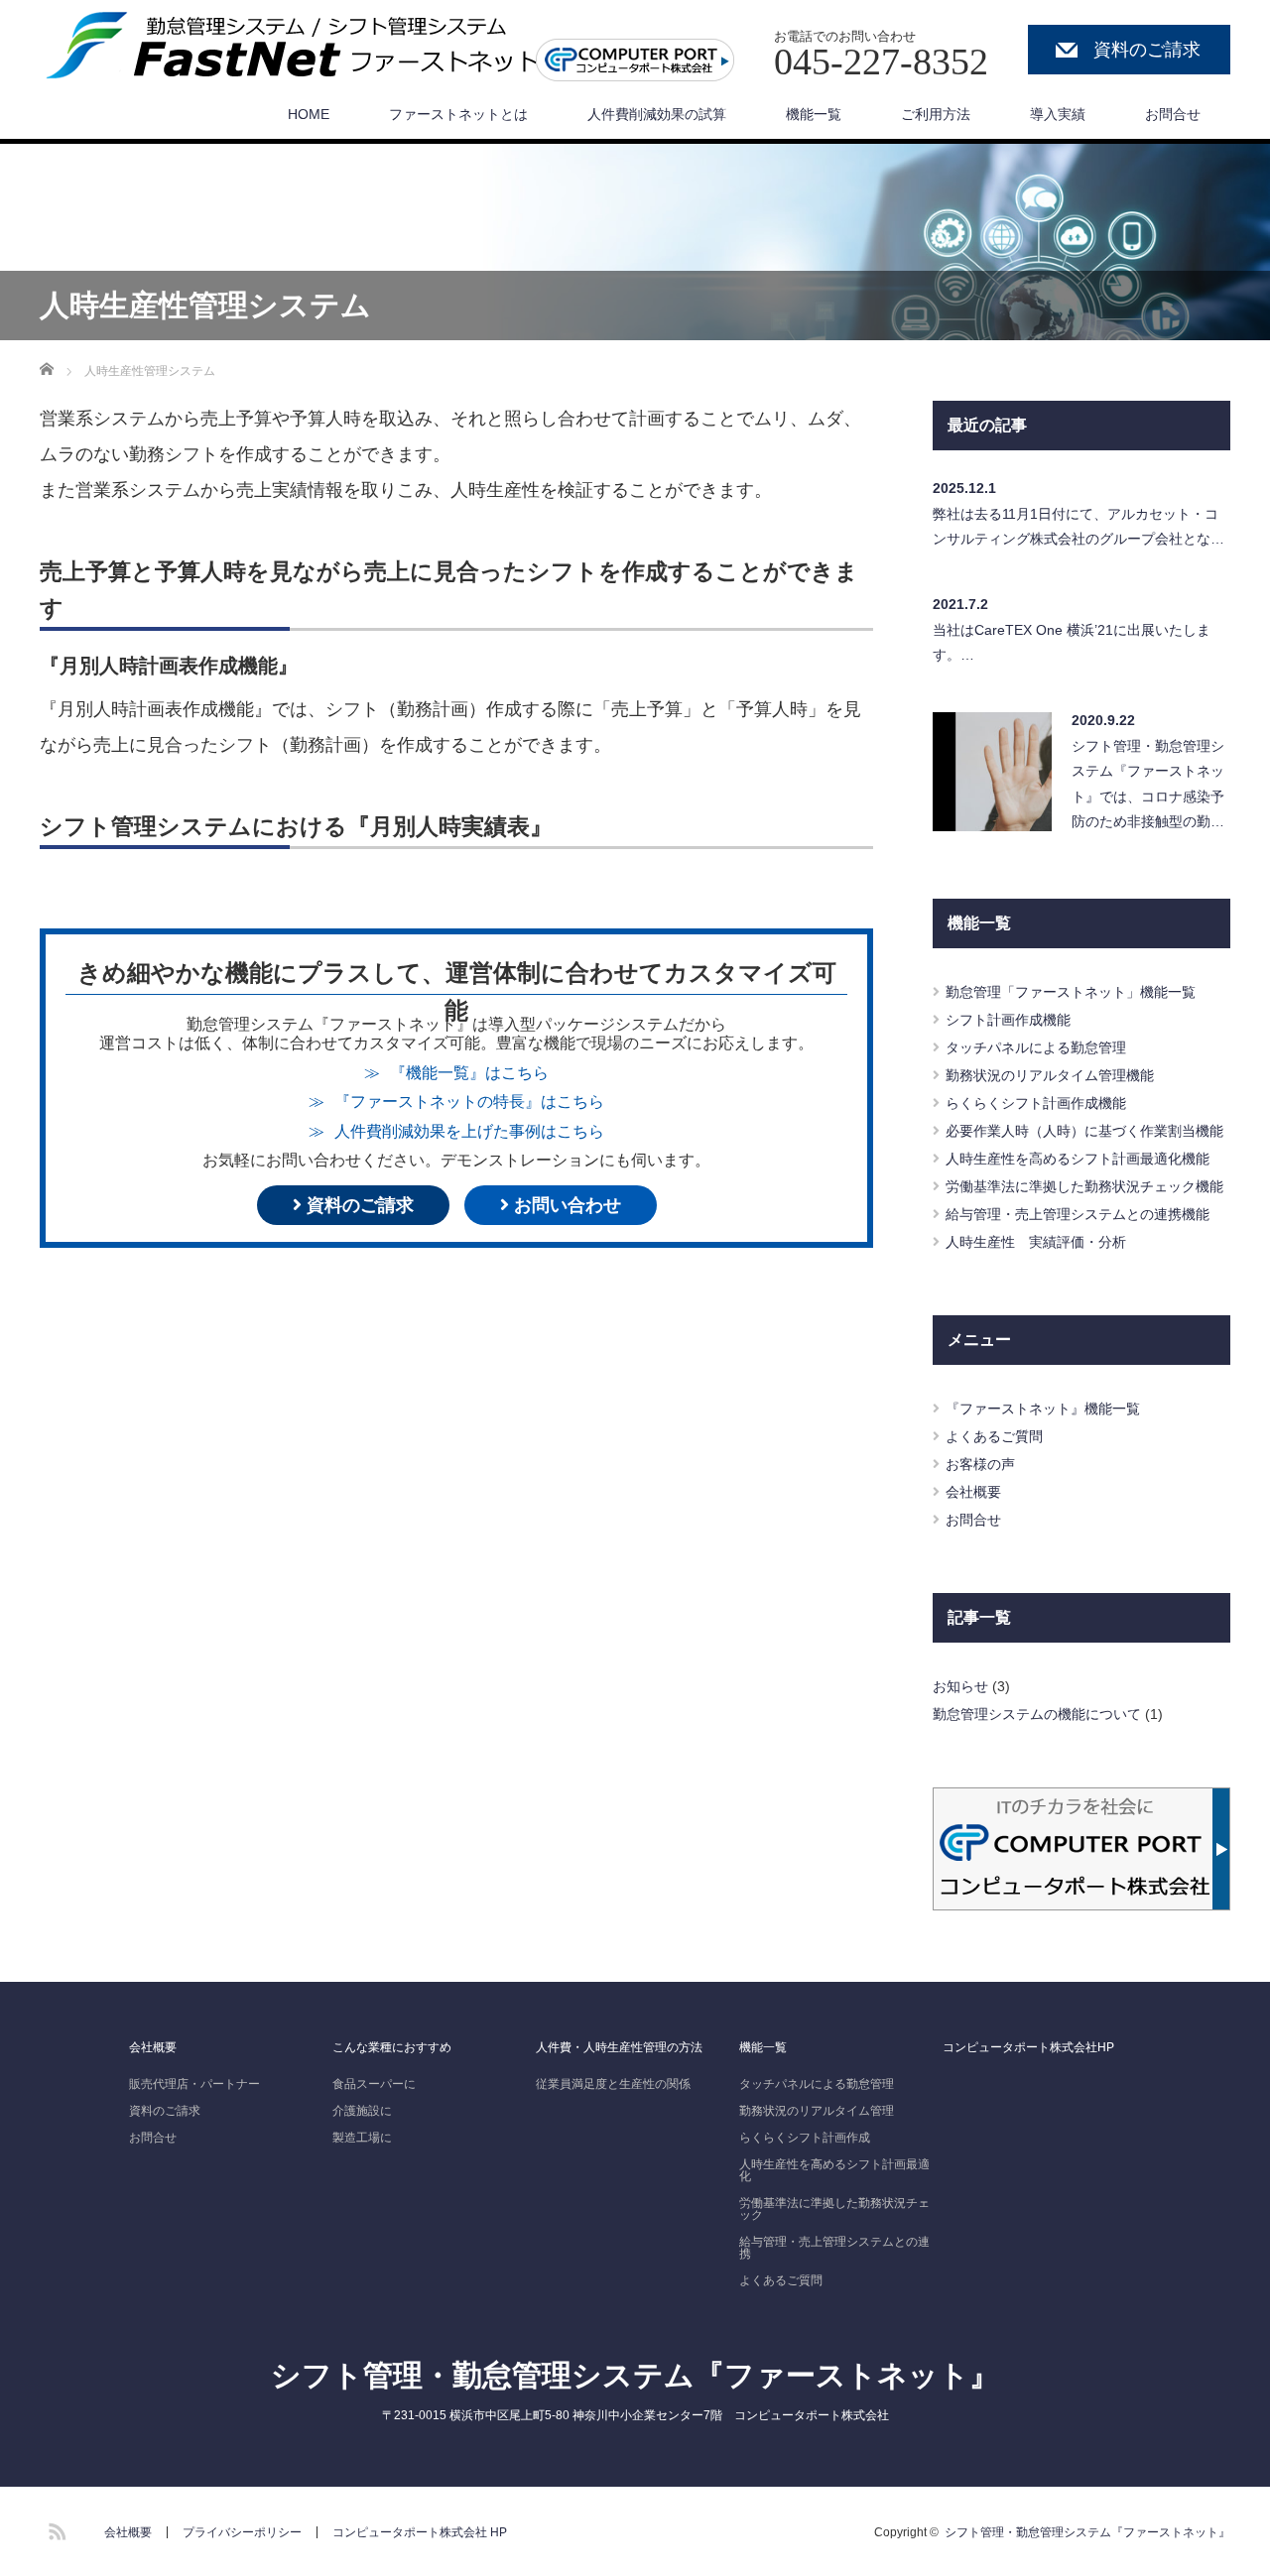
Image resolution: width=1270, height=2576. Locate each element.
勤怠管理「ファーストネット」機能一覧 (1071, 992)
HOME (309, 114)
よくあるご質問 (994, 1436)
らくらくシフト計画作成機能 (1036, 1103)
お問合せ (1173, 114)
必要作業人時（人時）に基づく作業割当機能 (1084, 1131)
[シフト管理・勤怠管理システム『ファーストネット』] (302, 46)
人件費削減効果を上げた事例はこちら (469, 1131)
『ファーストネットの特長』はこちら (469, 1101)
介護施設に (362, 2111)
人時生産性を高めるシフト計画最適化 (834, 2170)
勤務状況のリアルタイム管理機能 (1050, 1075)
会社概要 (973, 1492)
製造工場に (362, 2138)
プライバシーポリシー (242, 2532)
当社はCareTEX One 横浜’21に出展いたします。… (1072, 642)
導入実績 (1058, 114)
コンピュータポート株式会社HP (1028, 2047)
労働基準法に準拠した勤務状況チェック (834, 2209)
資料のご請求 (1147, 50)
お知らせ (960, 1686)
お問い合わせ (565, 1205)
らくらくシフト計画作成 (805, 2138)
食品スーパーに (374, 2084)
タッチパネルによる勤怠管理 (1036, 1047)
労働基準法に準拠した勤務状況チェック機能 (1084, 1186)
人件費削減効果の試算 (657, 114)
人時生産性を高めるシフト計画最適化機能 (1078, 1159)
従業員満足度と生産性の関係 (613, 2084)
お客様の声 (980, 1464)
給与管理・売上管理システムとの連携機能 (1078, 1214)
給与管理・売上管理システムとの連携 (834, 2248)
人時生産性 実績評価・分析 (1036, 1242)
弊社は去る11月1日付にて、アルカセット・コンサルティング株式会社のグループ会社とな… (1079, 526)
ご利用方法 (936, 114)
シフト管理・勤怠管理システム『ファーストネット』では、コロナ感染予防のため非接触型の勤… (1148, 784)
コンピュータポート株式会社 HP (420, 2532)
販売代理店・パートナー (194, 2084)
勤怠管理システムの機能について (1037, 1714)
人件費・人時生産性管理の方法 (619, 2047)
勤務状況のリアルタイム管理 (817, 2111)
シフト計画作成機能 (1008, 1020)
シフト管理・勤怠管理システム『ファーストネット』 (635, 2375)
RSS (55, 2528)
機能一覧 (814, 114)
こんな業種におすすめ (392, 2047)
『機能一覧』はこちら (469, 1072)
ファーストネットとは (458, 114)
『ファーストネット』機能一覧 (1043, 1409)
